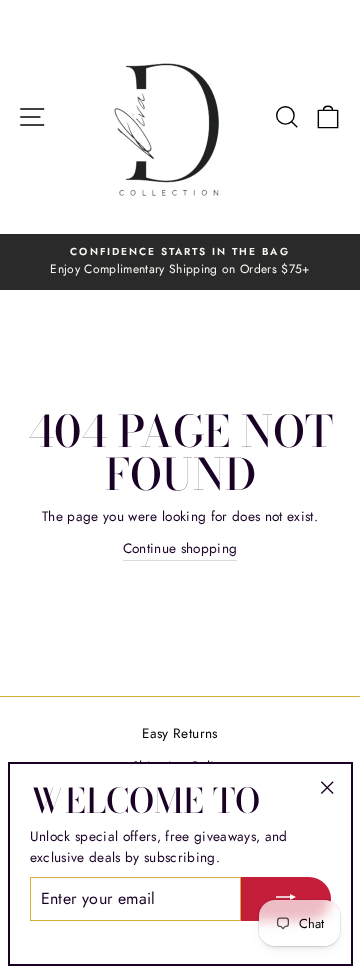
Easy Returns (179, 733)
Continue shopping (180, 548)
